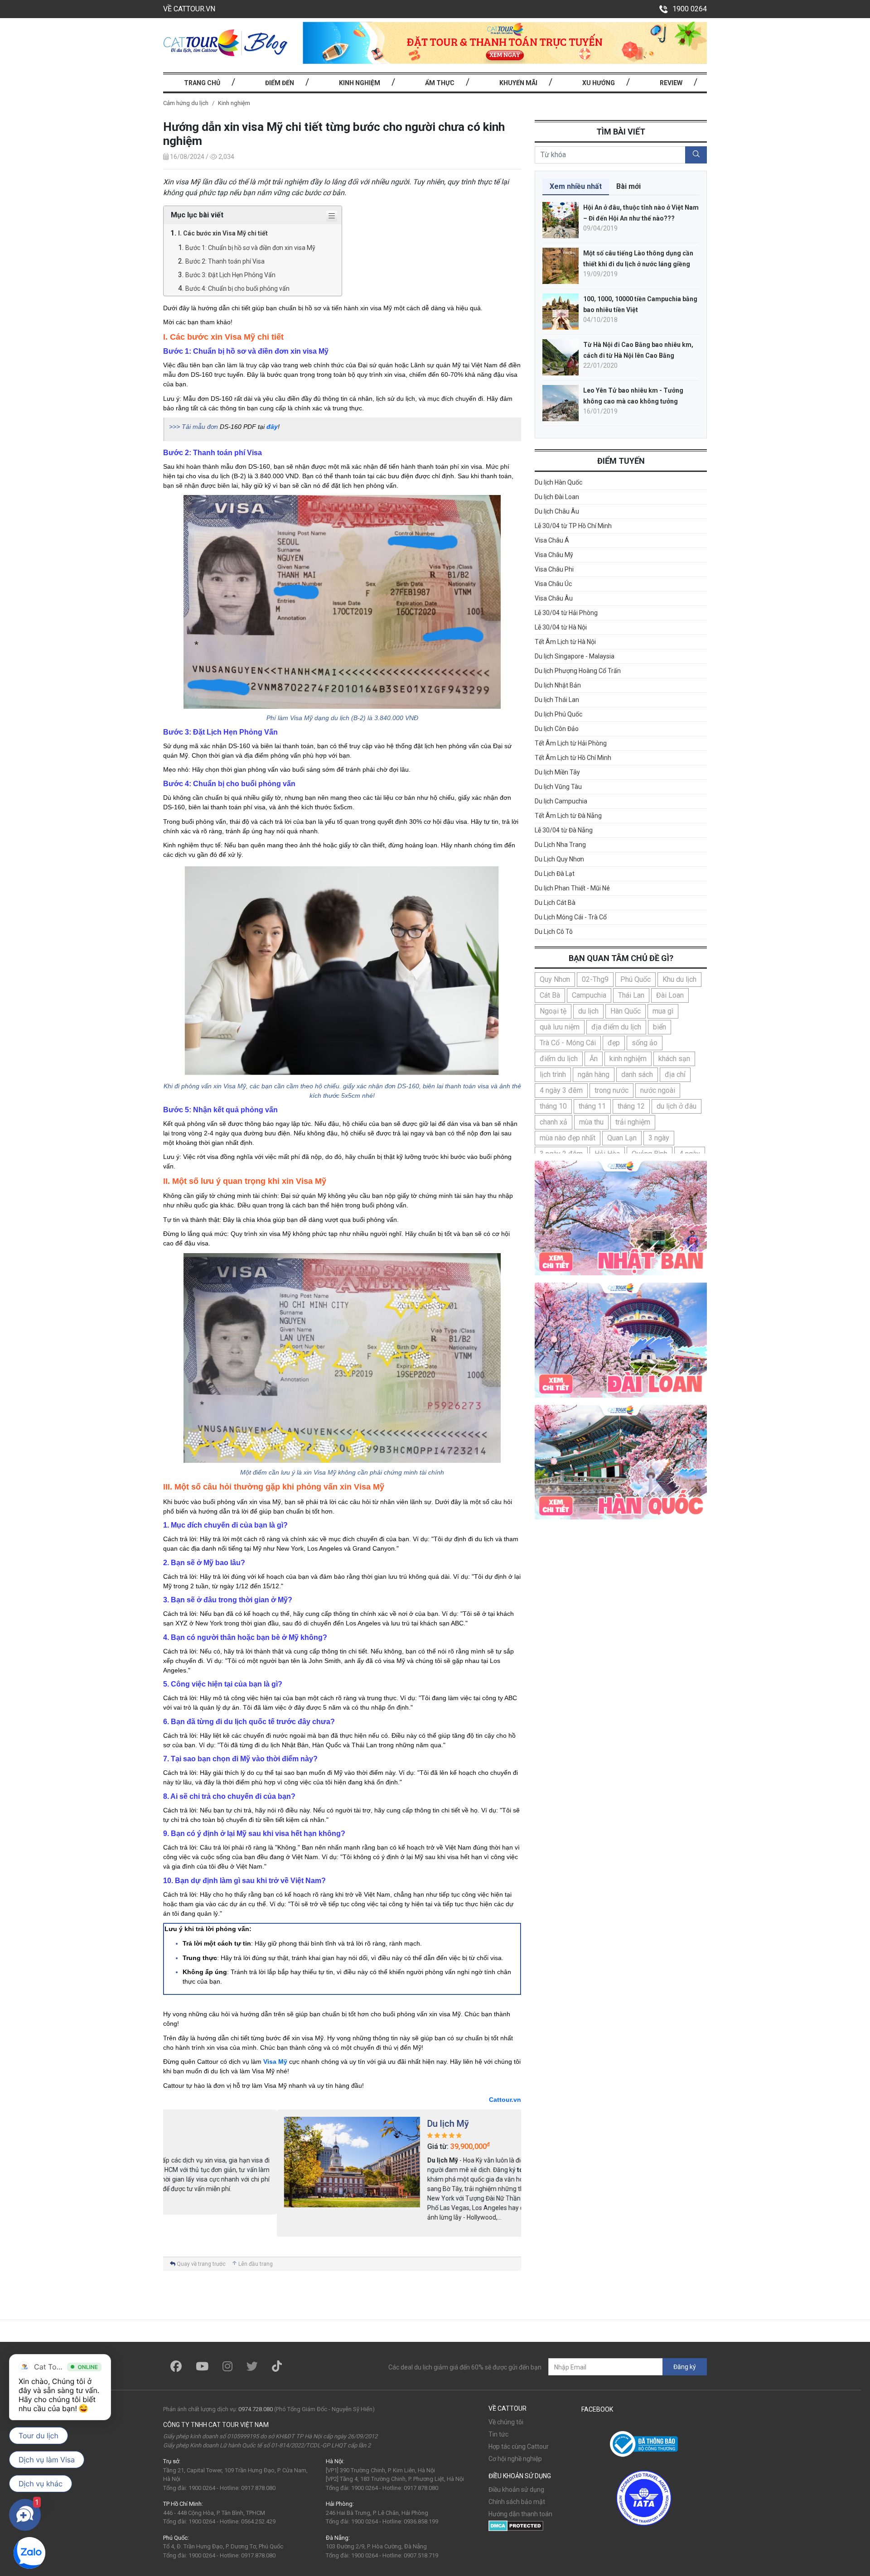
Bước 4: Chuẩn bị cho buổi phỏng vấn (237, 288)
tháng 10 (553, 1106)
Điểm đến (280, 83)
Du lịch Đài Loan (557, 497)
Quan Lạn (622, 1138)
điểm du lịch (559, 1059)
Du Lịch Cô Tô (554, 932)
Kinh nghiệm (360, 83)
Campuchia (589, 995)
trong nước (611, 1090)
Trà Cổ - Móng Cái (568, 1043)
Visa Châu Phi (554, 569)
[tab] (576, 187)
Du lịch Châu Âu (557, 511)
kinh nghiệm (628, 1059)
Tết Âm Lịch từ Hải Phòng (571, 743)
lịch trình (553, 1074)
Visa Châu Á (552, 540)
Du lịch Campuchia (561, 801)
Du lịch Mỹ (334, 2124)
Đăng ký (685, 2367)
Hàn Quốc (626, 1011)
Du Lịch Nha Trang (560, 845)
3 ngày (659, 1138)
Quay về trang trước (201, 2264)
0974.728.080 (256, 2409)
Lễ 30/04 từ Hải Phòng (566, 613)
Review (671, 83)
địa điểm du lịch (616, 1027)
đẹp (614, 1043)
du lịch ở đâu (677, 1106)
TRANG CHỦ (202, 83)
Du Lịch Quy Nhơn (559, 859)
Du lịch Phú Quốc (558, 714)
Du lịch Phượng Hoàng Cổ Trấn (578, 671)
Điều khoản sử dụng (516, 2489)
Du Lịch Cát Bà (555, 903)
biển (660, 1027)
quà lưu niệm (560, 1027)
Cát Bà (550, 995)
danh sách (637, 1074)
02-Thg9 (595, 979)
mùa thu (591, 1122)
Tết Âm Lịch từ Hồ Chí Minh (573, 758)
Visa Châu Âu (554, 598)
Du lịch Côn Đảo (557, 729)
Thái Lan (631, 995)
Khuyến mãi (518, 83)
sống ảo (645, 1043)
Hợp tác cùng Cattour (519, 2446)
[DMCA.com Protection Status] (516, 2525)
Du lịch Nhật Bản (558, 685)
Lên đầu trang (255, 2264)
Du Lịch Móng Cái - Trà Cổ (571, 917)
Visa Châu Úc (553, 584)
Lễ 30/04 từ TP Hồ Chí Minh (573, 526)
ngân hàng (594, 1074)
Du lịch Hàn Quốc (558, 482)
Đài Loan (670, 995)
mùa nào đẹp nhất (568, 1138)
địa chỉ (675, 1074)
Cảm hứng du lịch (186, 103)
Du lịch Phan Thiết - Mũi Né (572, 888)
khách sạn (674, 1059)
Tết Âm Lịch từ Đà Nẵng (568, 816)
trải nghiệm (633, 1122)
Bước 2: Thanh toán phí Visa (225, 261)
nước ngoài (658, 1090)
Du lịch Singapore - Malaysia (575, 656)
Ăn (594, 1059)
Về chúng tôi (506, 2422)
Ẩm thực (440, 83)
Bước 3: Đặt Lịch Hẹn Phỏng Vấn (230, 275)
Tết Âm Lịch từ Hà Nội (565, 642)
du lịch (588, 1011)
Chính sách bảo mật (517, 2502)
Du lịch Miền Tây (557, 772)
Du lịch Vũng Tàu (558, 787)
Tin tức (498, 2434)
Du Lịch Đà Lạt (555, 874)
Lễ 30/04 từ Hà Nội (561, 627)
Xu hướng (599, 83)
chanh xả (553, 1122)
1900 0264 (690, 9)
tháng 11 (592, 1106)
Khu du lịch (679, 979)
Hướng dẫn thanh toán (520, 2514)
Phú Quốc (636, 979)
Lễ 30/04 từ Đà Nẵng (564, 830)
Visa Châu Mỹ (554, 555)
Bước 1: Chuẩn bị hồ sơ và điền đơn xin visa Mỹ (250, 248)
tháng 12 (631, 1106)
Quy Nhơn (555, 979)
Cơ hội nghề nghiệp (515, 2459)
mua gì (663, 1011)
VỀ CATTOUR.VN (189, 9)
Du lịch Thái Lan (557, 700)
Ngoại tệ (553, 1011)
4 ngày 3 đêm (561, 1090)
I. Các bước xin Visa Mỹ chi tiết (223, 233)
